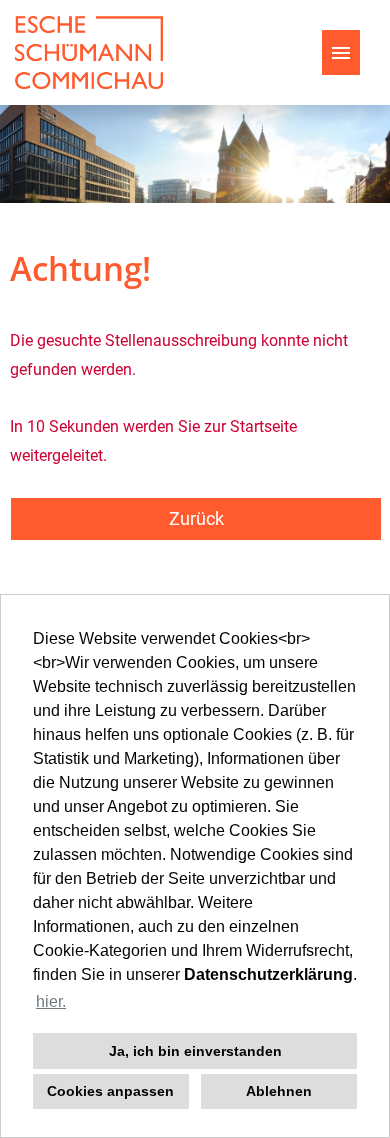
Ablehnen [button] (279, 1091)
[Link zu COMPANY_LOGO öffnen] (89, 52)
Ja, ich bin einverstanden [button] (195, 1051)
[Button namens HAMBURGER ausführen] (341, 52)
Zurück (196, 518)
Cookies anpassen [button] (110, 1091)
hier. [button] (51, 1001)
